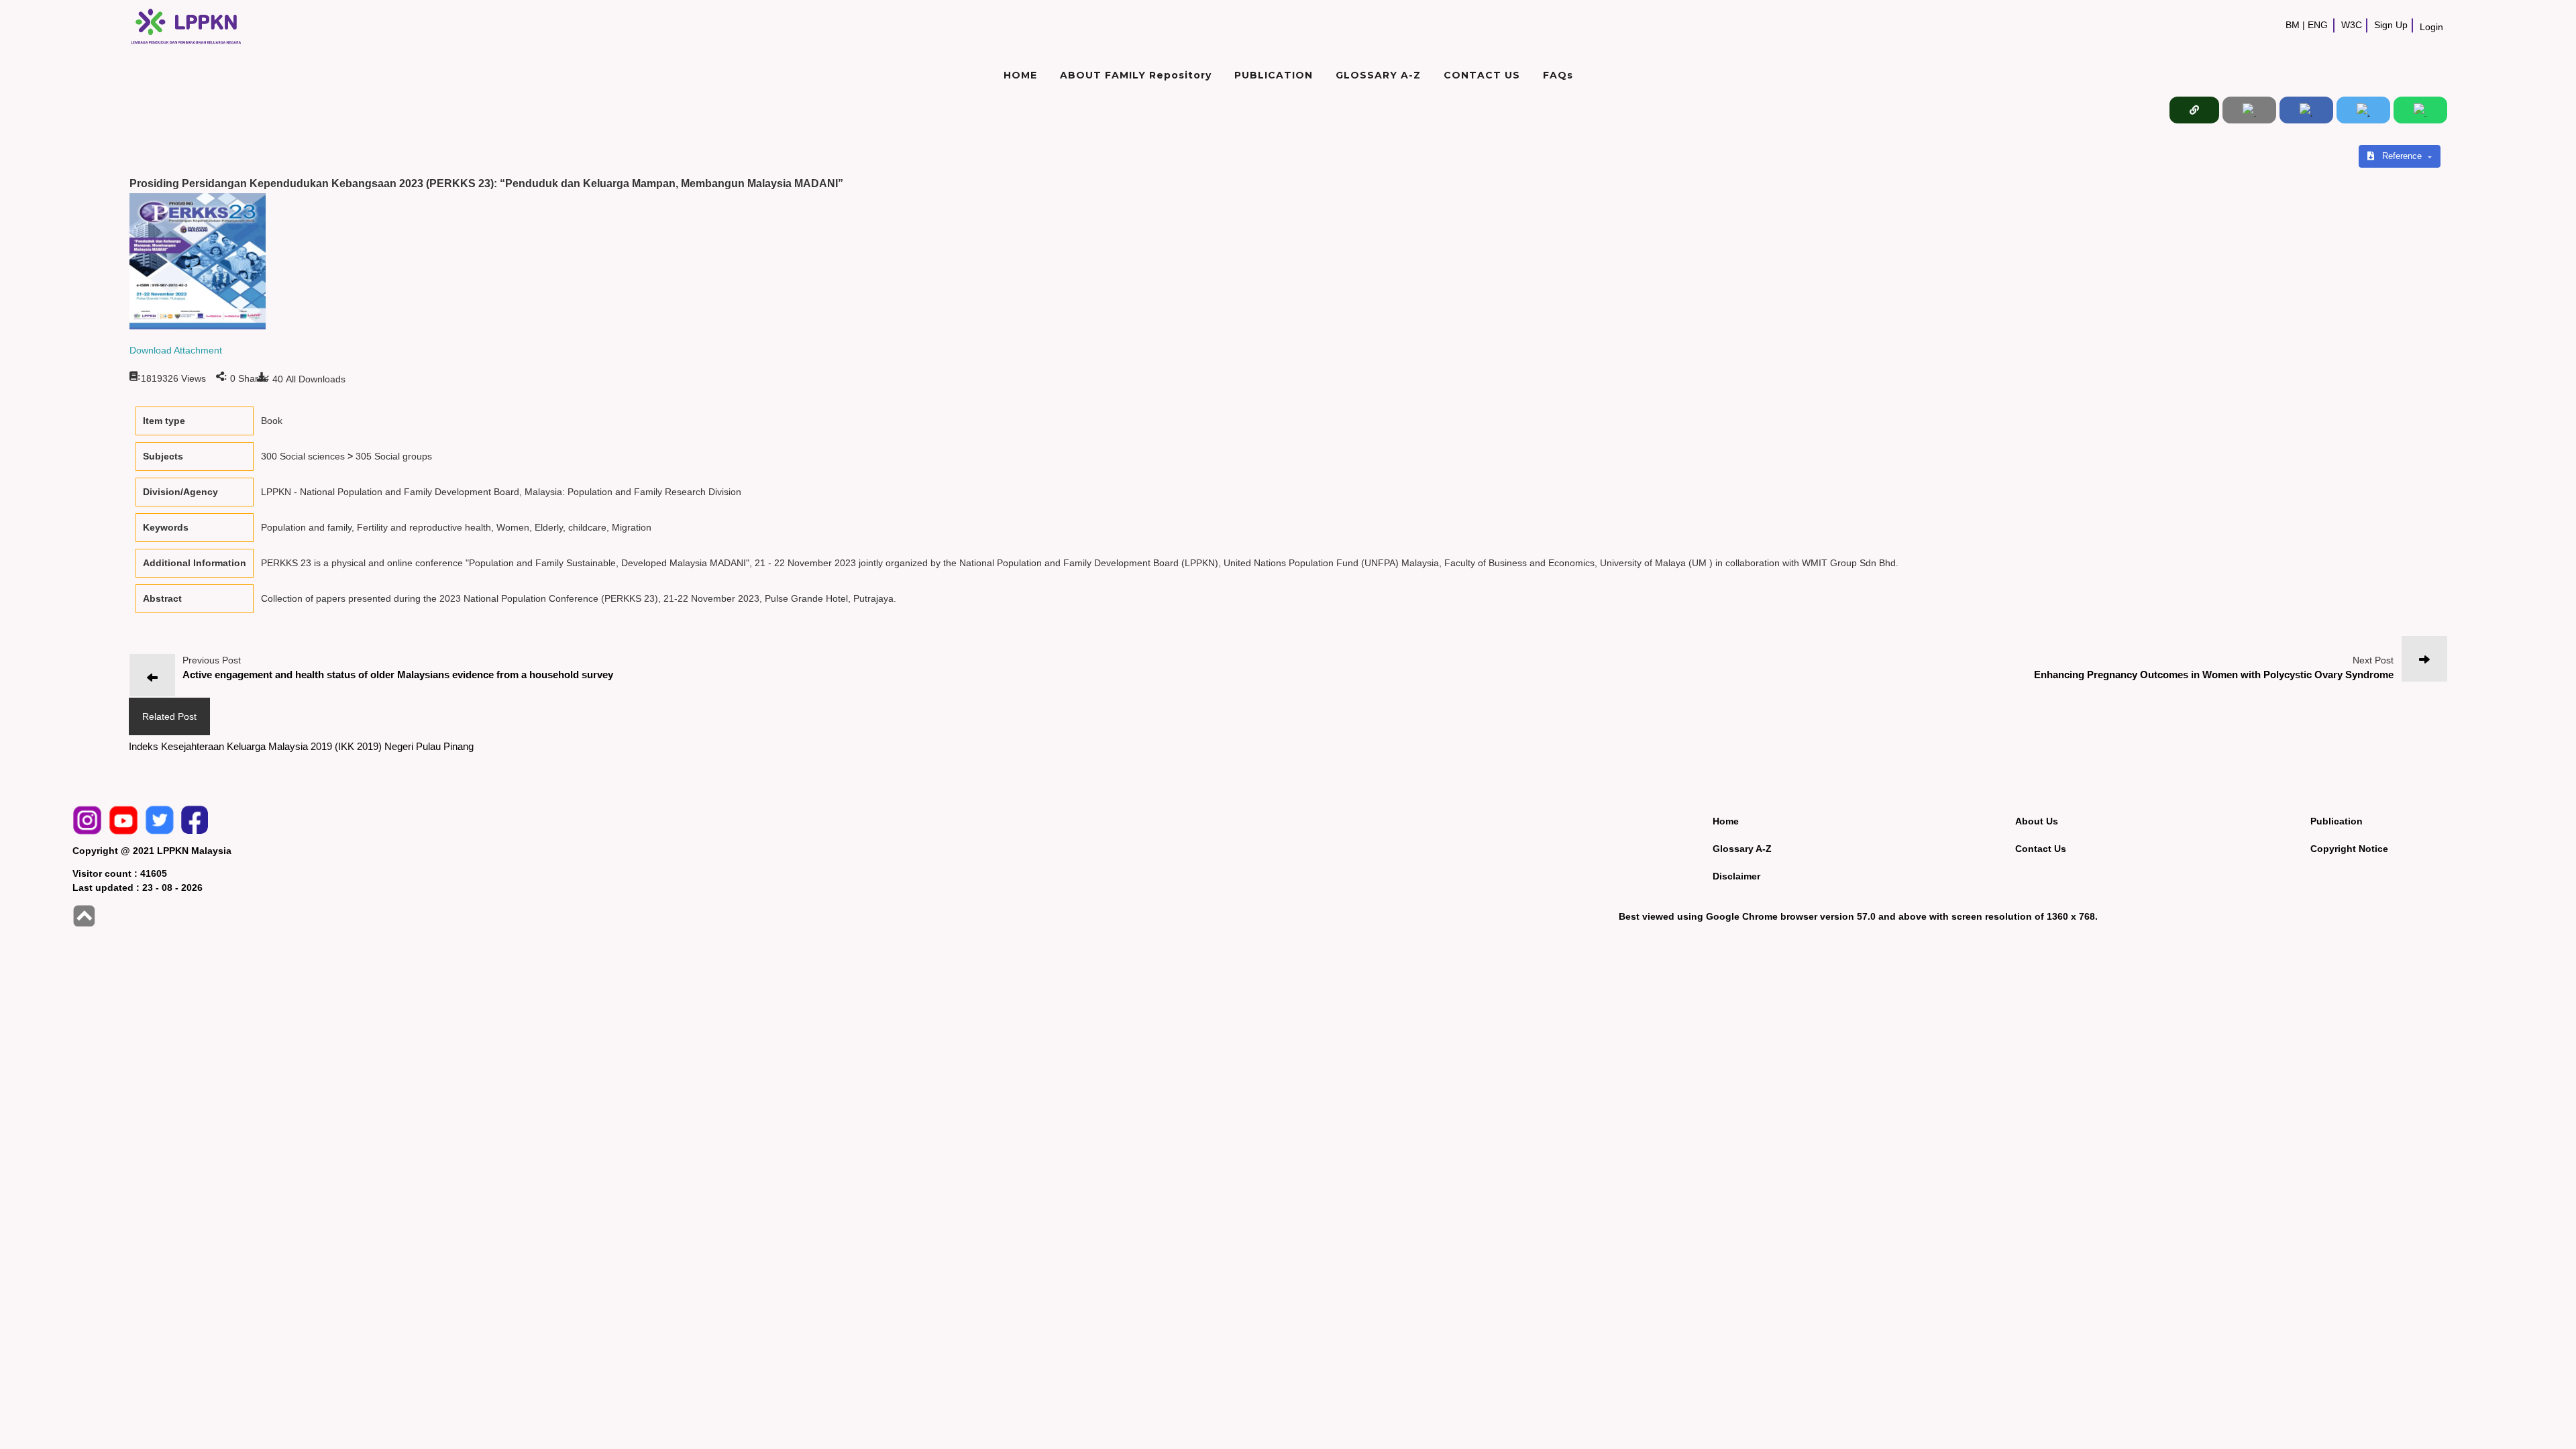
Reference (2403, 156)
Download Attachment (176, 350)
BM (2293, 25)
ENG (2318, 25)
